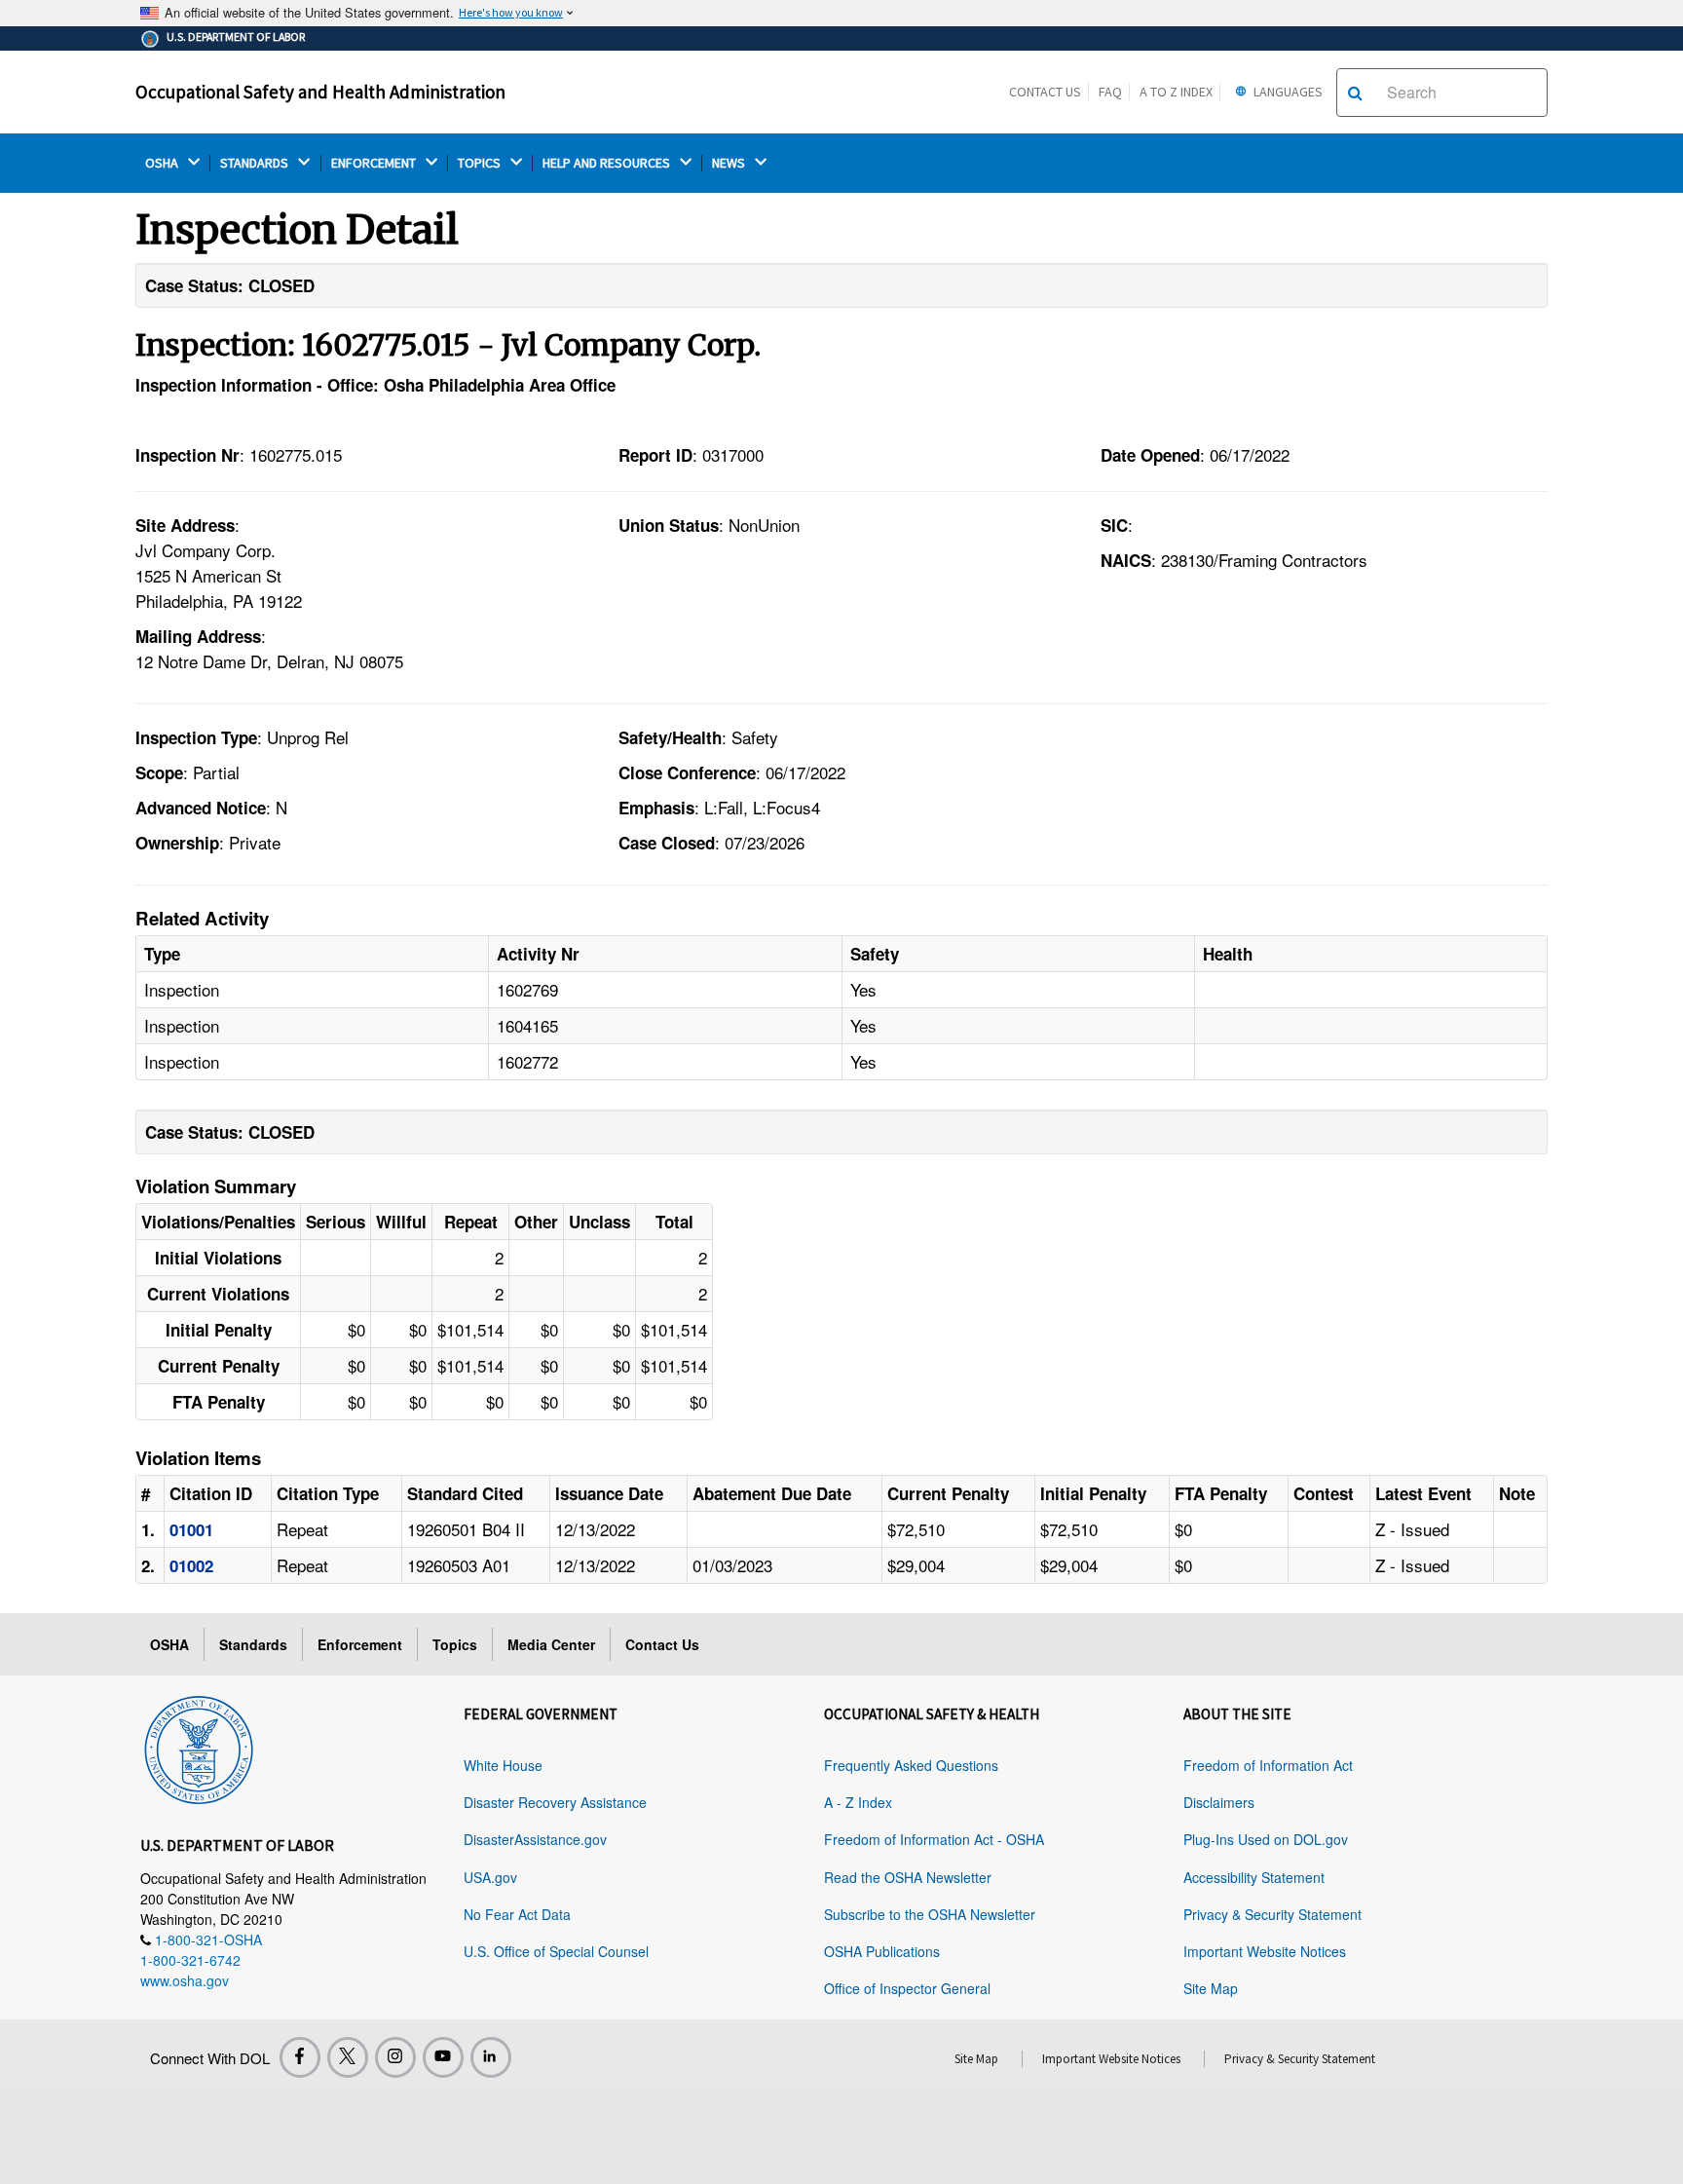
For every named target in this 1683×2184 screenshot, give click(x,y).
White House (503, 1765)
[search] (1355, 93)
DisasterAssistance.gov (535, 1839)
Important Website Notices (1265, 1951)
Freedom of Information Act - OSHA (934, 1839)
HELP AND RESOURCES (608, 163)
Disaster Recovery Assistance (555, 1802)
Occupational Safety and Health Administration (320, 92)
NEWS (730, 163)
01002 (191, 1565)
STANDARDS (256, 163)
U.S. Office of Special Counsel (556, 1951)
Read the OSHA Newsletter (908, 1877)
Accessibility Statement (1254, 1877)
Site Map (1211, 1988)
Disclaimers (1219, 1802)
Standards (253, 1644)
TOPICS (481, 163)
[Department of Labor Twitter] (348, 2057)
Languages (1287, 92)
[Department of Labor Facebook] (300, 2057)
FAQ (1110, 92)
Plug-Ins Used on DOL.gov (1266, 1839)
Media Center (551, 1644)
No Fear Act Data (517, 1914)
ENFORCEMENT (375, 163)
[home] (199, 1747)
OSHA (163, 163)
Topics (455, 1644)
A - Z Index (858, 1802)
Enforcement (360, 1644)
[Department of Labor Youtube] (443, 2057)
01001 (191, 1529)
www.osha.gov (185, 1980)
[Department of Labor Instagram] (395, 2057)
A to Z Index (1176, 92)
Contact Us (1045, 92)
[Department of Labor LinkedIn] (491, 2057)
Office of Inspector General (907, 1988)
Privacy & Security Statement (1272, 1914)
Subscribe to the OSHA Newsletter (930, 1914)
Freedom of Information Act (1268, 1765)
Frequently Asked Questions (911, 1765)
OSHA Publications (882, 1951)
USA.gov (490, 1877)
